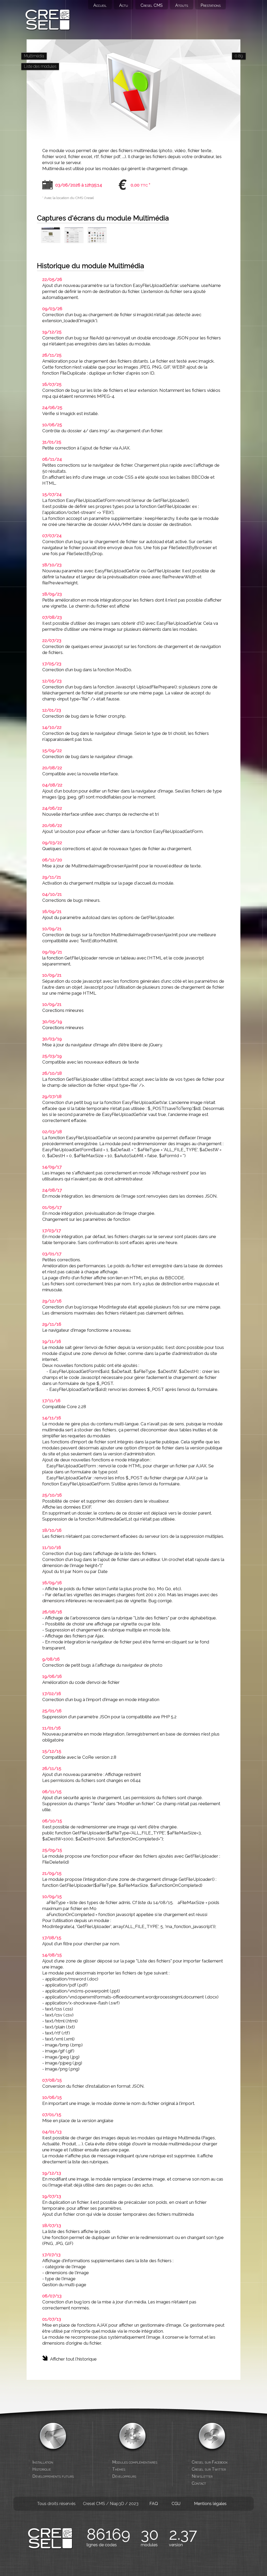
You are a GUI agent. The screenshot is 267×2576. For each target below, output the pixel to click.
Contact (199, 2483)
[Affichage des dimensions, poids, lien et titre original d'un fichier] (51, 237)
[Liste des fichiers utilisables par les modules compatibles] (97, 237)
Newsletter (202, 2476)
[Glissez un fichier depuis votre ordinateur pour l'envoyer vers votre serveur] (74, 237)
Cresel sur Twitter (209, 2469)
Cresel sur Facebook (210, 2462)
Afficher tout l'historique (73, 2359)
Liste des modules (40, 66)
